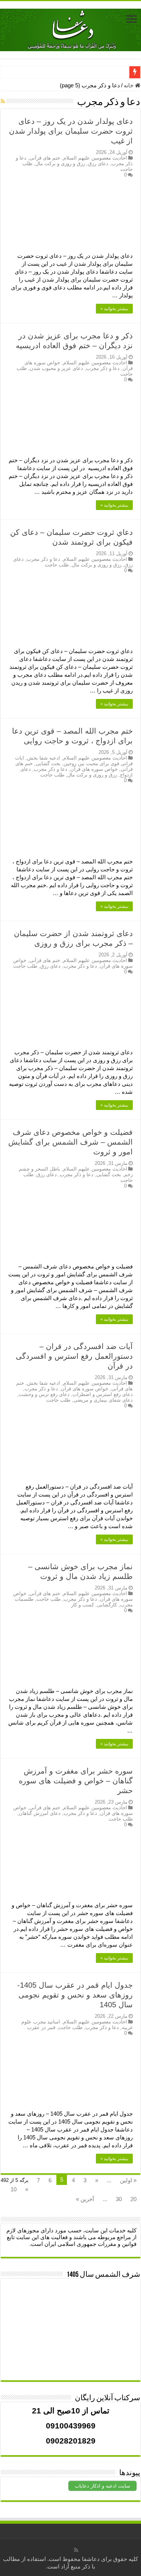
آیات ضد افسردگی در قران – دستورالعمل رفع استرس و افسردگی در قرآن (74, 1356)
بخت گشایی (48, 764)
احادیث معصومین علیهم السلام (95, 158)
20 (133, 2199)
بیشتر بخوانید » (114, 309)
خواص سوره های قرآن (94, 769)
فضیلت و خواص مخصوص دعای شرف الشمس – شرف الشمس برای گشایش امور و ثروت (70, 1142)
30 (119, 2199)
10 (14, 2189)
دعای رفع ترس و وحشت (44, 1394)
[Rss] (76, 2550)
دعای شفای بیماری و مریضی (103, 1400)
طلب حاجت (57, 565)
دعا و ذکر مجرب (103, 368)
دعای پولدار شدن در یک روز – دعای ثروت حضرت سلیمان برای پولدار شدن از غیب (71, 131)
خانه (129, 85)
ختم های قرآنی (45, 158)
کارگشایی (107, 1605)
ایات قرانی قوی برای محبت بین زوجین (74, 761)
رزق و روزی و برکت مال (60, 164)
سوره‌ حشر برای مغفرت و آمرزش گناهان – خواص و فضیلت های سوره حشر (76, 1781)
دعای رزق (98, 164)
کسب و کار (83, 1605)
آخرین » (85, 2199)
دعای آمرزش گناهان (40, 1813)
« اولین (128, 2180)
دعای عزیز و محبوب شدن (56, 368)
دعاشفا (91, 2559)
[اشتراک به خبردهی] (3, 101)
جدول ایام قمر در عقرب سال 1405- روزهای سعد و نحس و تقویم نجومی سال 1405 (75, 1995)
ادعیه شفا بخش (44, 758)
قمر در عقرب (41, 2027)
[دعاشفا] (70, 29)
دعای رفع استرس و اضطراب (103, 1394)
